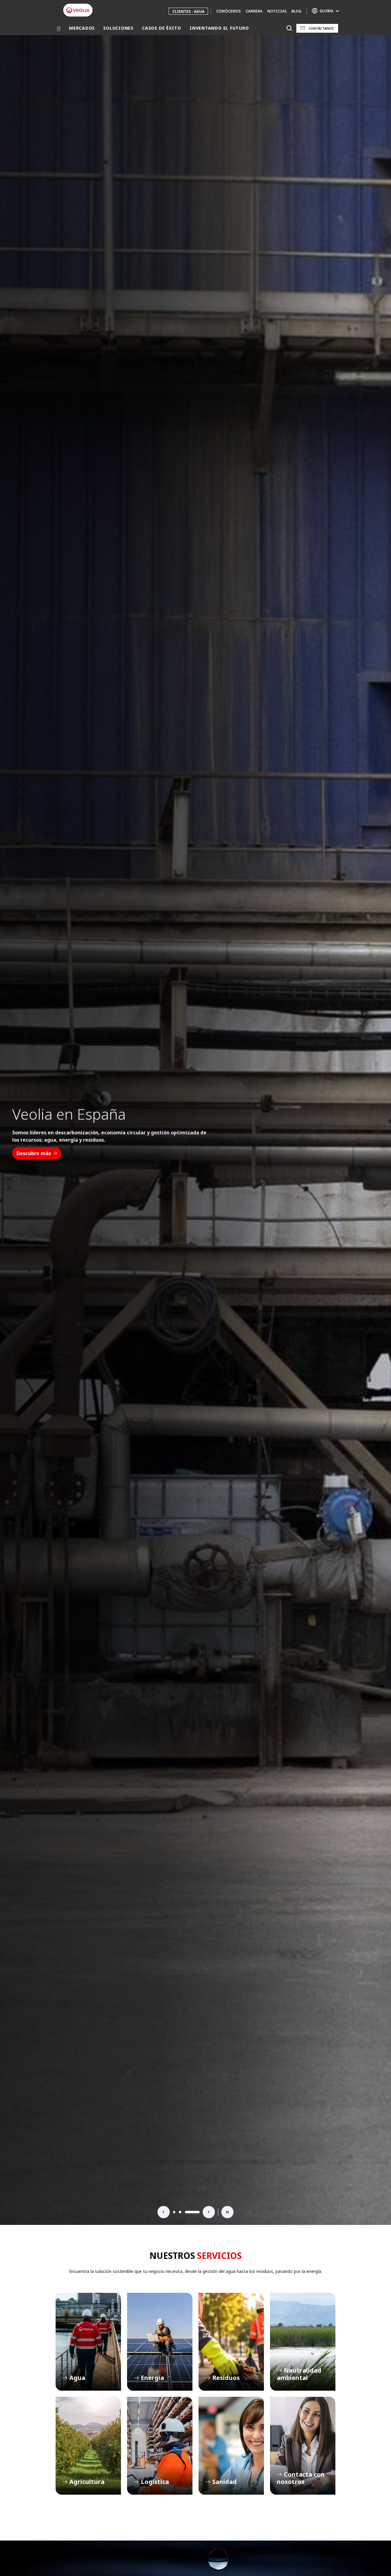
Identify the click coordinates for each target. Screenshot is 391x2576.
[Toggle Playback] (228, 2212)
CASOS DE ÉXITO (162, 28)
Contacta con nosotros (303, 2446)
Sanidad (231, 2446)
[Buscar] (289, 28)
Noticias (277, 11)
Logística (160, 2446)
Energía (160, 2342)
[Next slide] (209, 2212)
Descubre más (34, 1157)
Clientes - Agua (188, 11)
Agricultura (88, 2446)
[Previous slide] (164, 2212)
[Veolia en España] (78, 10)
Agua (88, 2342)
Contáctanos (321, 28)
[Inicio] (59, 28)
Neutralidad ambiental (303, 2342)
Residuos (231, 2342)
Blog (296, 11)
